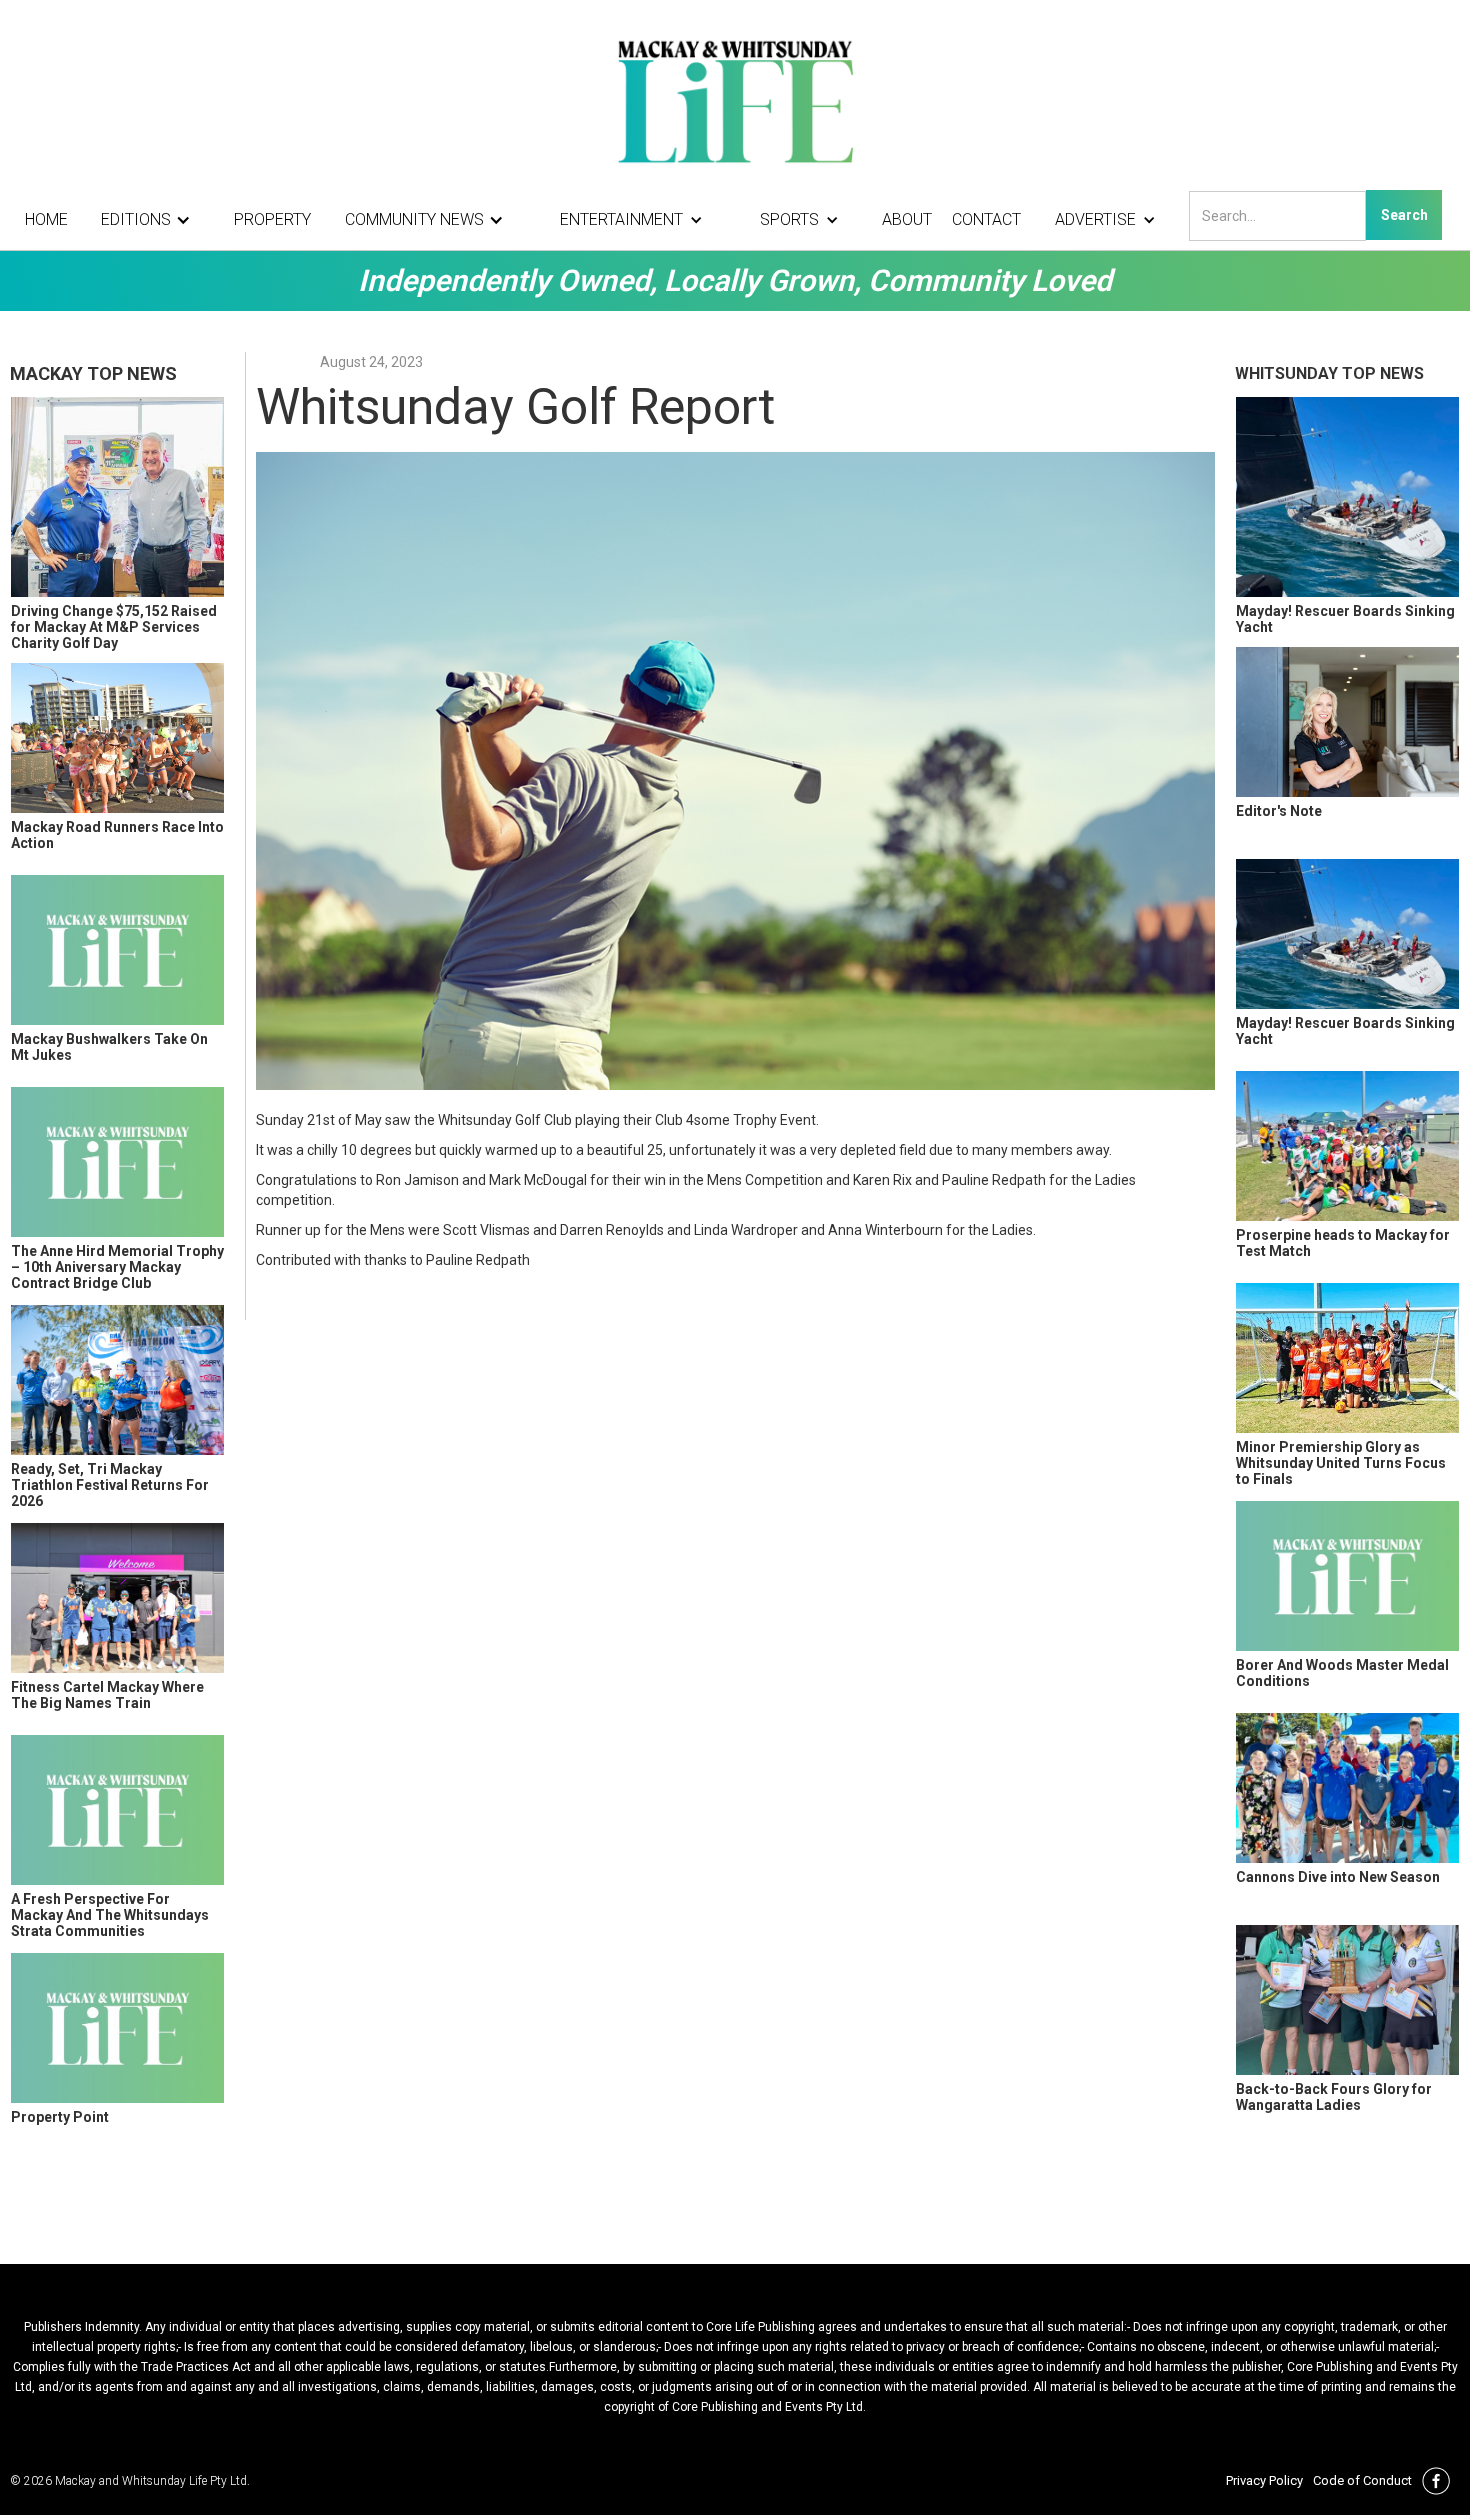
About (907, 219)
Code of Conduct (1362, 2480)
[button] (151, 220)
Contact (986, 219)
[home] (735, 100)
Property (272, 219)
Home (46, 219)
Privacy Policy (1264, 2480)
